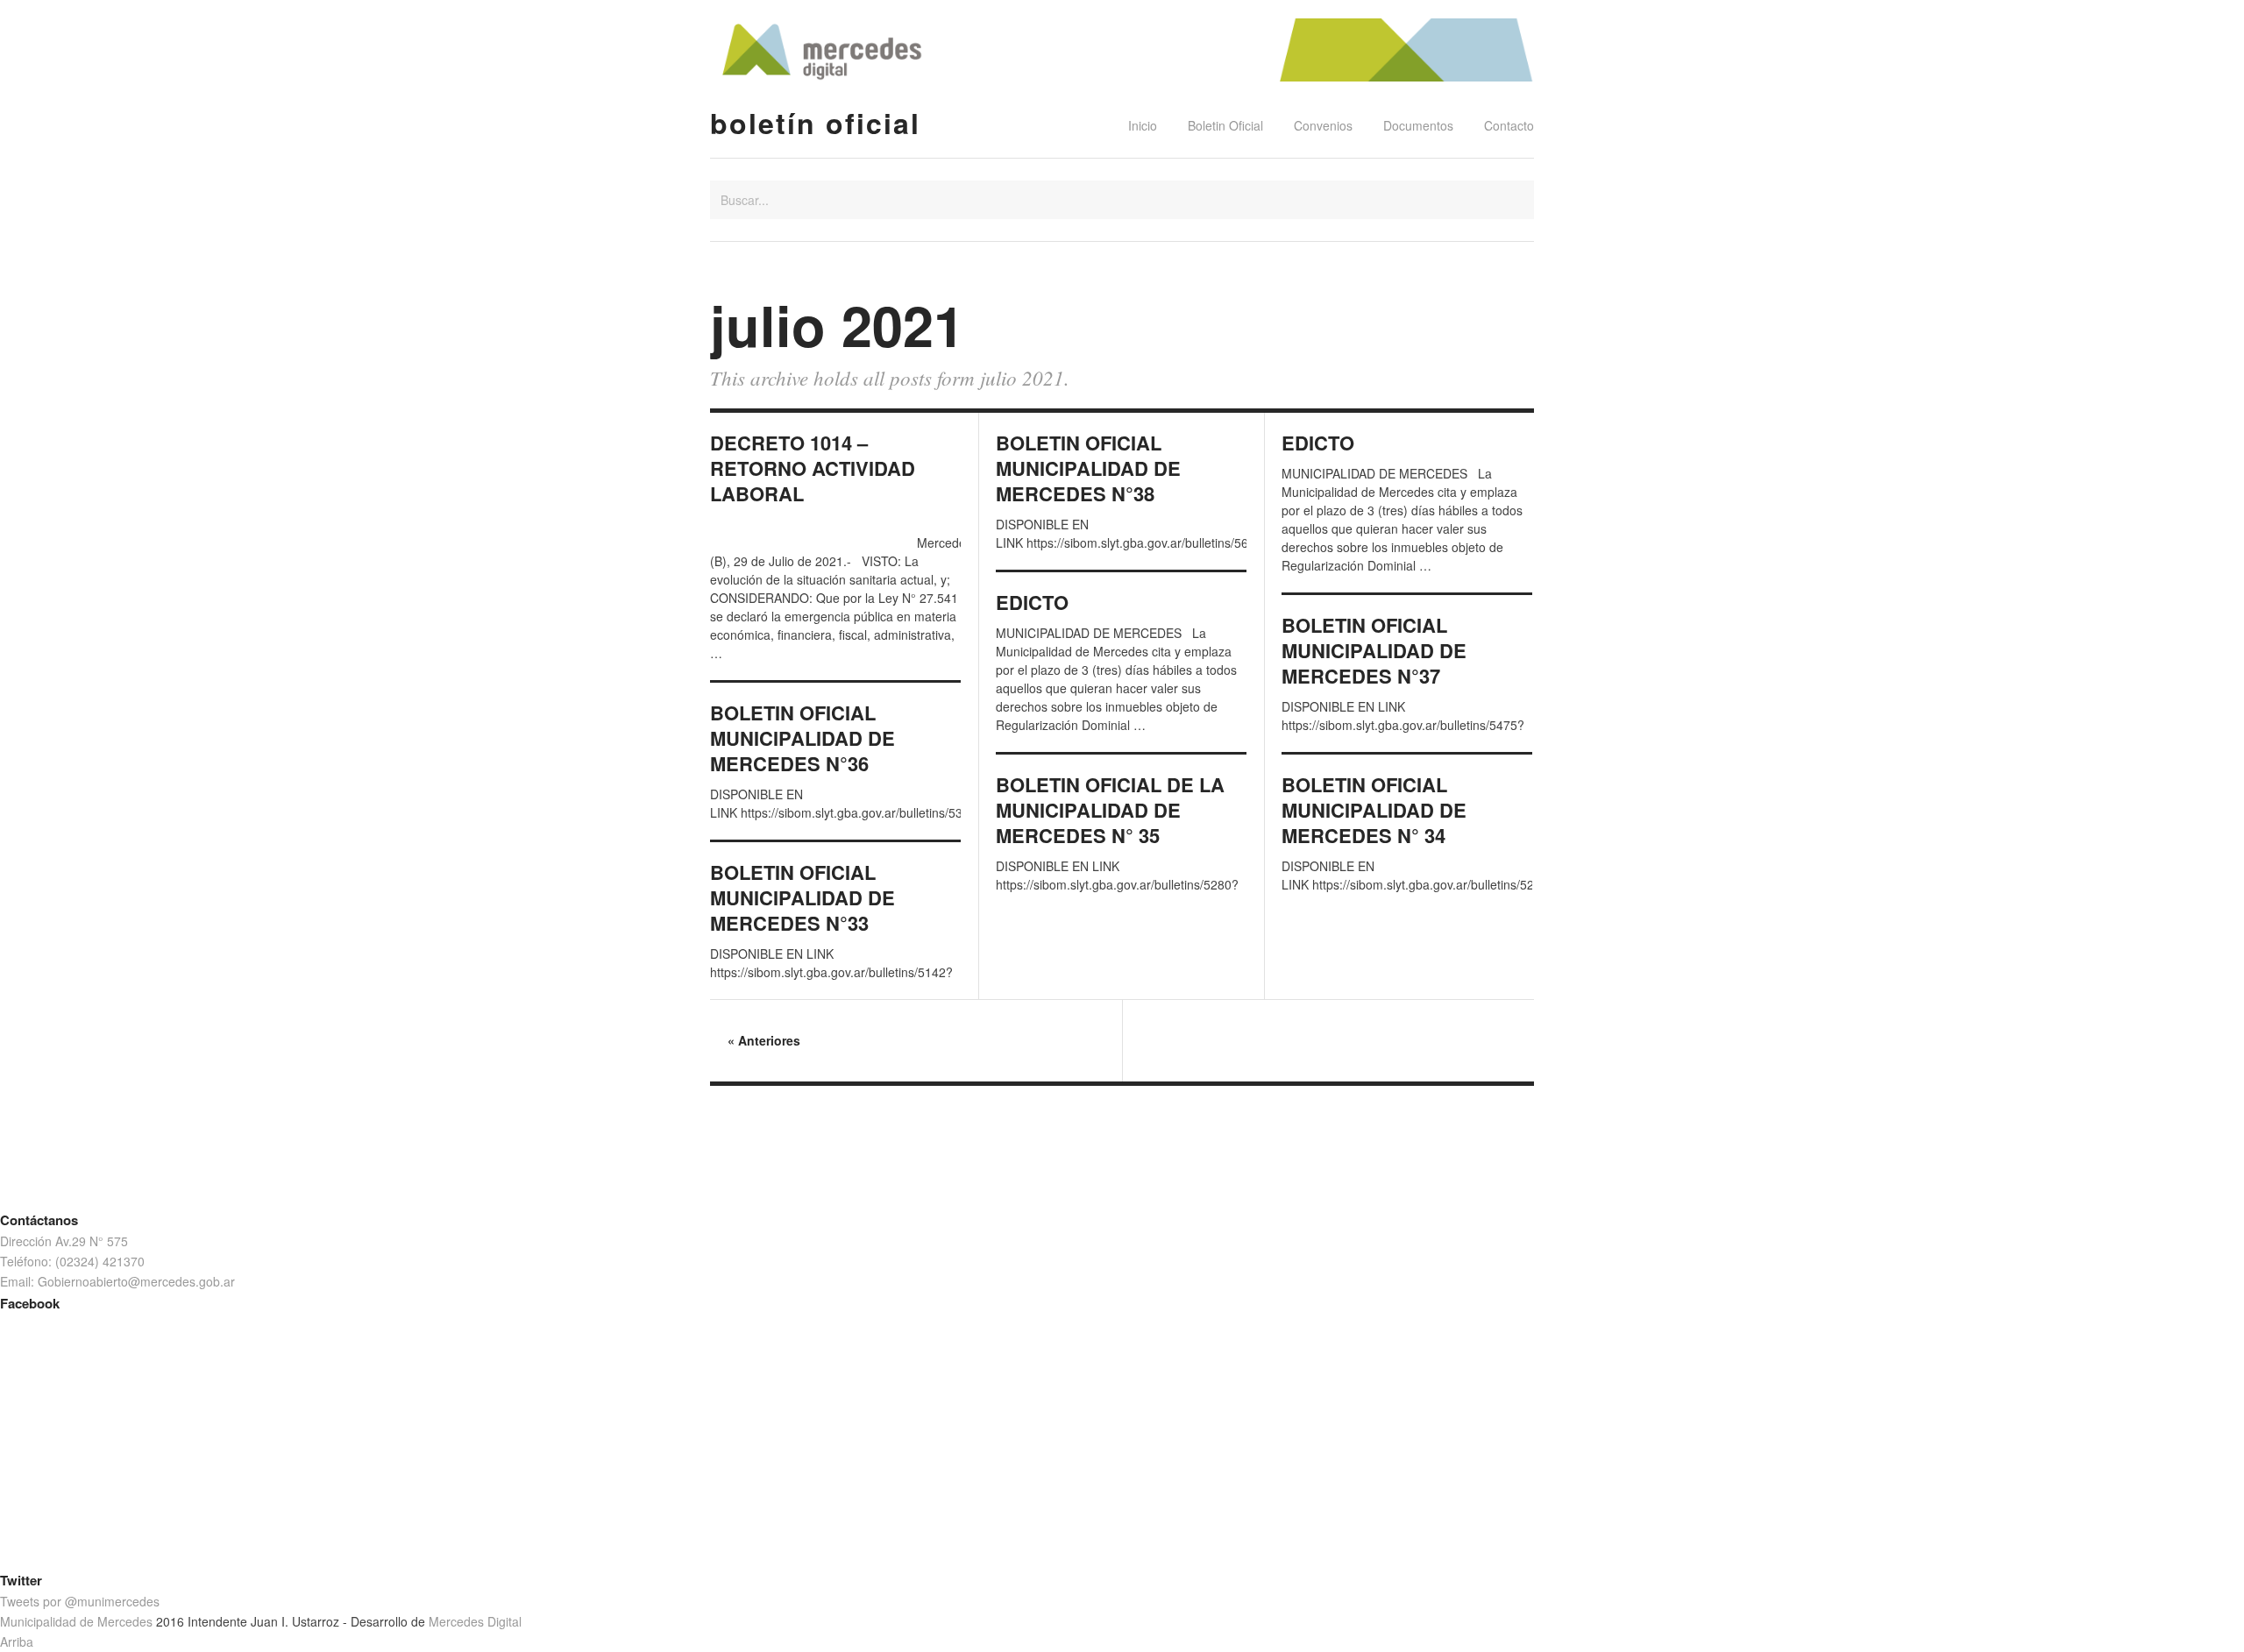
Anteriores (764, 1040)
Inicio (1143, 125)
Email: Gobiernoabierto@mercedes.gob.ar (117, 1281)
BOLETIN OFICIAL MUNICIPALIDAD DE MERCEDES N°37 (1374, 651)
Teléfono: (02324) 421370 (72, 1261)
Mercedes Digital (475, 1621)
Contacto (1509, 125)
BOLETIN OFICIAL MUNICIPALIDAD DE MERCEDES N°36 (802, 738)
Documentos (1418, 125)
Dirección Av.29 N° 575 (64, 1241)
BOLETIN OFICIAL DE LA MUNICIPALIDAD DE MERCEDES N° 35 (1110, 810)
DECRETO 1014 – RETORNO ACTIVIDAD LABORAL (813, 468)
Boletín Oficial (815, 123)
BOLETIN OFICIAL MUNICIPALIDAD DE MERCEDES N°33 (802, 898)
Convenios (1323, 125)
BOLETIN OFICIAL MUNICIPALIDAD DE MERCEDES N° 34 (1374, 810)
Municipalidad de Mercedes (76, 1621)
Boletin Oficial (1225, 125)
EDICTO (1318, 443)
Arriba (17, 1641)
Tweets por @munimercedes (80, 1601)
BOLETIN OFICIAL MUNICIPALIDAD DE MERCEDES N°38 (1088, 468)
